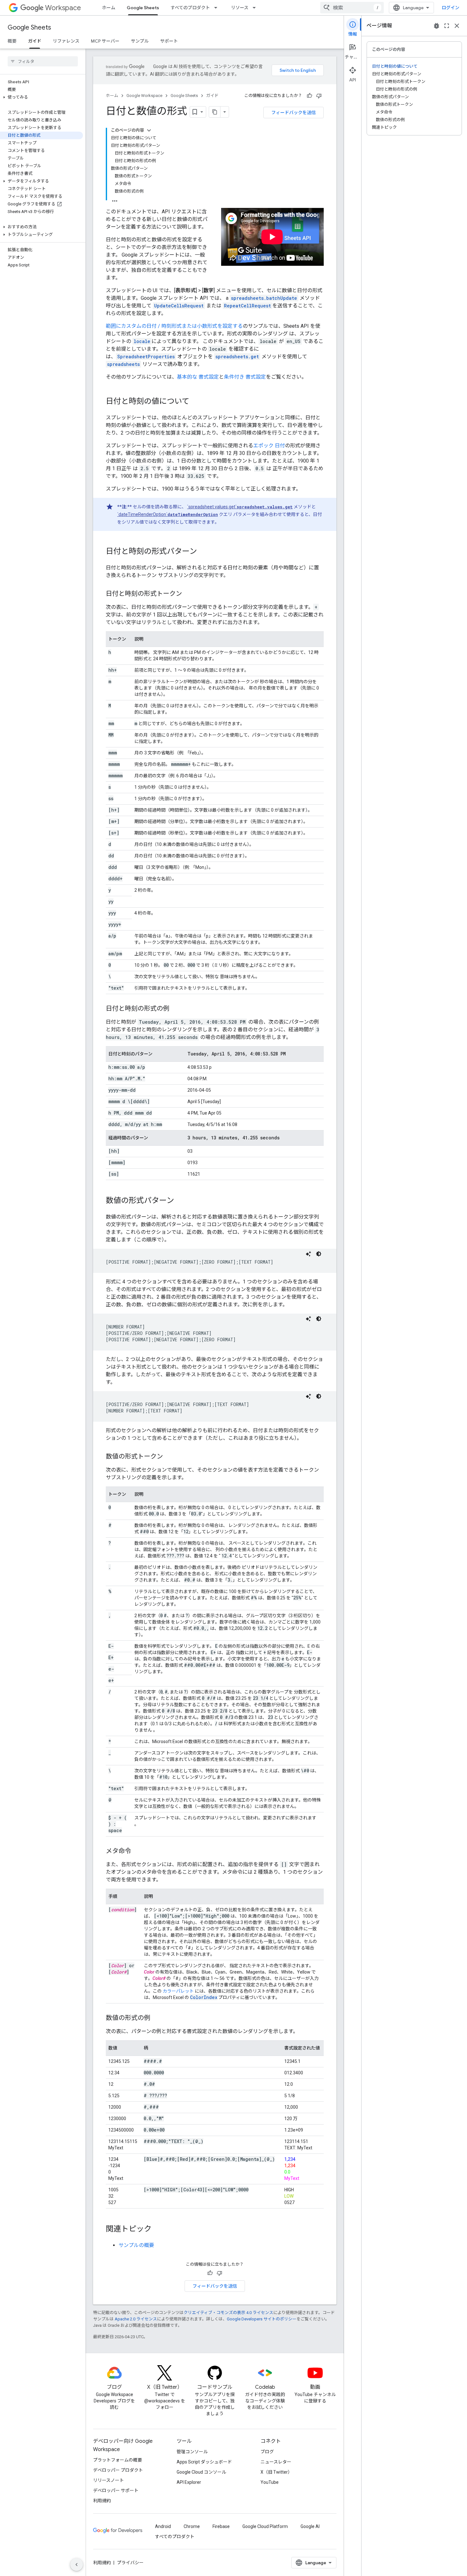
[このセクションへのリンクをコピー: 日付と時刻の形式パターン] (203, 552)
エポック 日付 (269, 446)
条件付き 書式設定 (245, 377)
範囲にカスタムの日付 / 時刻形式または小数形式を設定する (174, 326)
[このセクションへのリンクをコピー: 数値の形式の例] (157, 2018)
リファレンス (66, 41)
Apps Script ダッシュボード (204, 2462)
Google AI (310, 2526)
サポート (169, 41)
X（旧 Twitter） (276, 2472)
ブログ (267, 2452)
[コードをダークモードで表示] (319, 1254)
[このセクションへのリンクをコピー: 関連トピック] (158, 2229)
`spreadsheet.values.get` (240, 507)
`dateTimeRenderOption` (168, 514)
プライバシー (130, 2563)
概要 (12, 41)
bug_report (437, 26)
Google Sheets (143, 8)
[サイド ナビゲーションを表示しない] (77, 2565)
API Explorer (189, 2482)
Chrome (192, 2526)
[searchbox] (43, 61)
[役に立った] (309, 96)
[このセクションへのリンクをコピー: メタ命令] (138, 1851)
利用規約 (102, 2501)
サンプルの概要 (136, 2245)
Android (163, 2526)
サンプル (140, 41)
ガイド (35, 41)
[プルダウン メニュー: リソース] (256, 8)
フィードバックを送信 (294, 113)
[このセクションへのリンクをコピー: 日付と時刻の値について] (196, 402)
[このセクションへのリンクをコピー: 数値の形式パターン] (180, 1201)
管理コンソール (192, 2452)
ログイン (450, 8)
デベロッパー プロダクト (118, 2470)
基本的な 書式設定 (198, 377)
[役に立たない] (319, 96)
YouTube (270, 2482)
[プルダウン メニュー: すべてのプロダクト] (218, 8)
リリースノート (108, 2480)
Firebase (221, 2526)
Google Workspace (144, 96)
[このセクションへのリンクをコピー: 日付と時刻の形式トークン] (188, 594)
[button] (41, 97)
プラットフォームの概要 (118, 2460)
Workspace (63, 8)
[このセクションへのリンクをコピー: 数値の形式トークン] (169, 1457)
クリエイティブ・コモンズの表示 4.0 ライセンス (228, 2313)
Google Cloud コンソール (201, 2472)
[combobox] (352, 8)
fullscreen (447, 26)
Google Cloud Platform (265, 2526)
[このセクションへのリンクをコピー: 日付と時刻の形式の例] (176, 1009)
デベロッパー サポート (116, 2490)
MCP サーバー (105, 41)
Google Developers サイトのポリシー (262, 2319)
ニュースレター (276, 2462)
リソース (240, 8)
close (457, 26)
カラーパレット (178, 1991)
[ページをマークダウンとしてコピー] (215, 112)
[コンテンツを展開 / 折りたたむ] (149, 130)
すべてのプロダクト (190, 8)
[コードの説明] (308, 1254)
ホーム (109, 8)
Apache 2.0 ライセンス (136, 2319)
